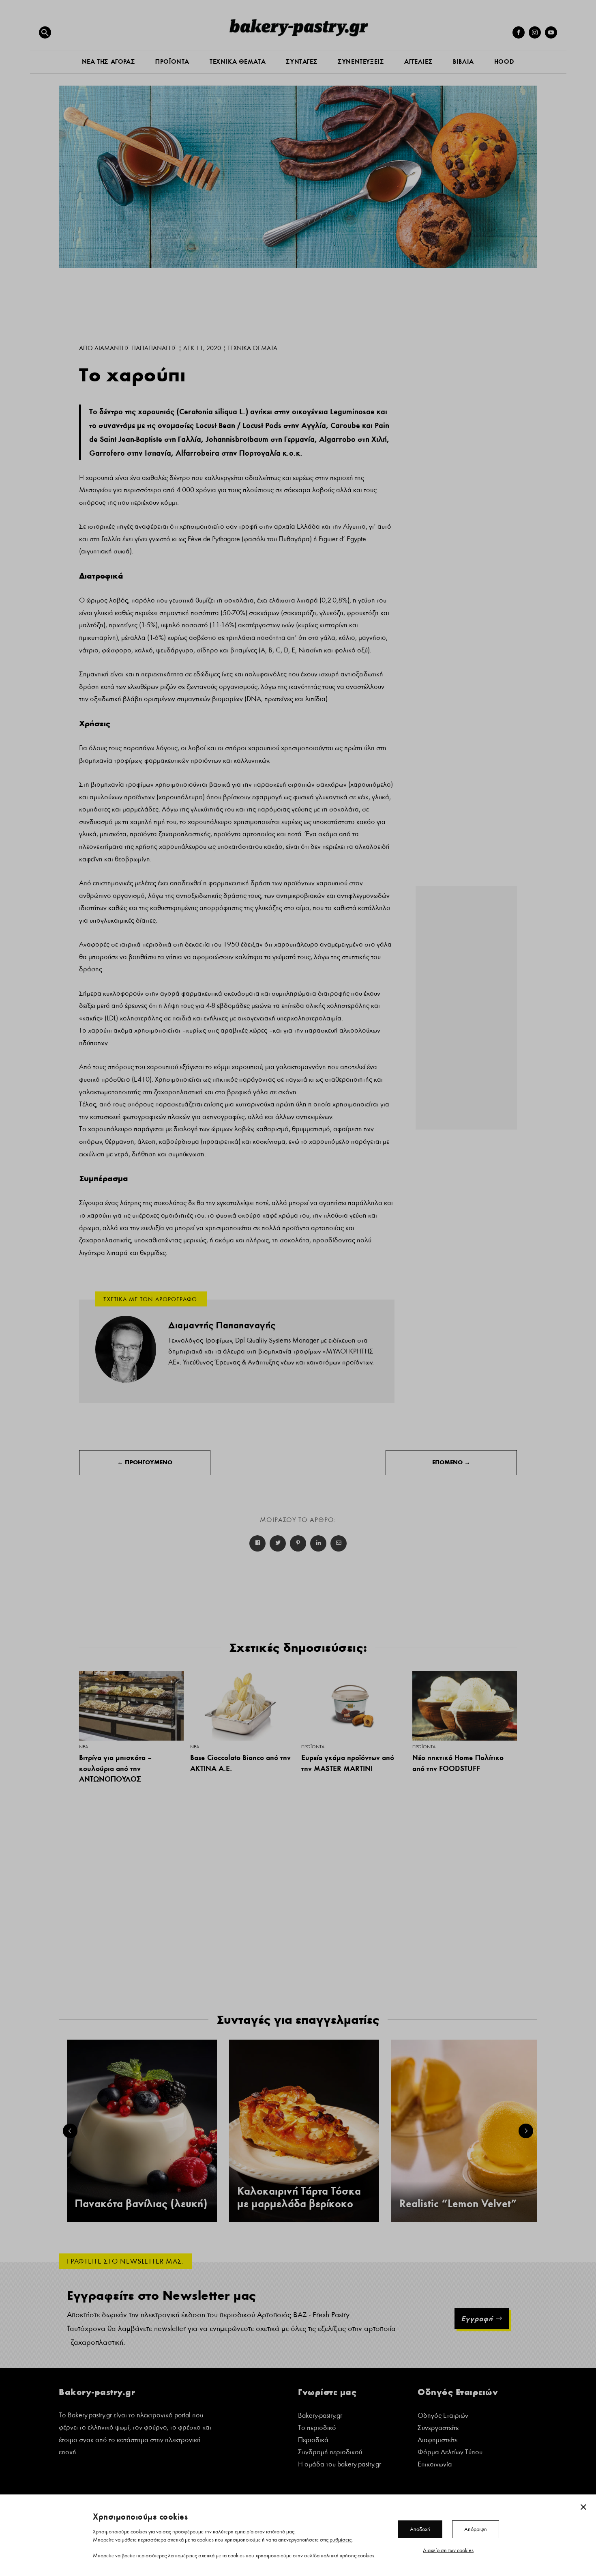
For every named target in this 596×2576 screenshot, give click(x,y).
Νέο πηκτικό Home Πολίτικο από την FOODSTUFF (458, 1763)
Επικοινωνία (435, 2465)
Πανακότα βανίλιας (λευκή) (141, 2204)
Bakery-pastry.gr (320, 2416)
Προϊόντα (313, 1747)
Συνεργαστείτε (438, 2429)
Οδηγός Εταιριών (443, 2416)
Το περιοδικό (317, 2429)
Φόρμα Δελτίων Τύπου (450, 2453)
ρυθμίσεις (341, 2539)
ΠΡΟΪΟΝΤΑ (172, 61)
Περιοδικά (313, 2441)
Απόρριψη (476, 2529)
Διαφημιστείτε (437, 2441)
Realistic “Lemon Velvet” (458, 2204)
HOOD (504, 61)
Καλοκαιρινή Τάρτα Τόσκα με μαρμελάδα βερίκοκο (299, 2197)
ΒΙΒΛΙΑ (463, 61)
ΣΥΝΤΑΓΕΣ (302, 61)
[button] (45, 32)
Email (339, 1543)
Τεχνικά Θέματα (252, 348)
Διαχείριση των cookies (448, 2550)
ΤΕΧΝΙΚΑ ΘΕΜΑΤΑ (238, 61)
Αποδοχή (420, 2529)
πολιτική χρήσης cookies (347, 2555)
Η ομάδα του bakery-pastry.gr (340, 2465)
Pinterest (298, 1543)
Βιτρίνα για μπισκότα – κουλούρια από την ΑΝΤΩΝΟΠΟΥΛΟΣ (115, 1768)
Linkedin (318, 1543)
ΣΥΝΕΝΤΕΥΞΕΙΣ (361, 61)
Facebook (257, 1543)
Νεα (84, 1747)
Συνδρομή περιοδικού (330, 2453)
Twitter (278, 1543)
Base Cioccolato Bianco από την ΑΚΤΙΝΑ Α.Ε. (240, 1763)
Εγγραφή (477, 2319)
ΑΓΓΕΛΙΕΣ (418, 61)
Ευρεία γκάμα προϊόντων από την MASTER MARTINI (348, 1763)
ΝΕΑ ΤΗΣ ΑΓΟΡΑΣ (108, 61)
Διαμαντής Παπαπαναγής (136, 348)
